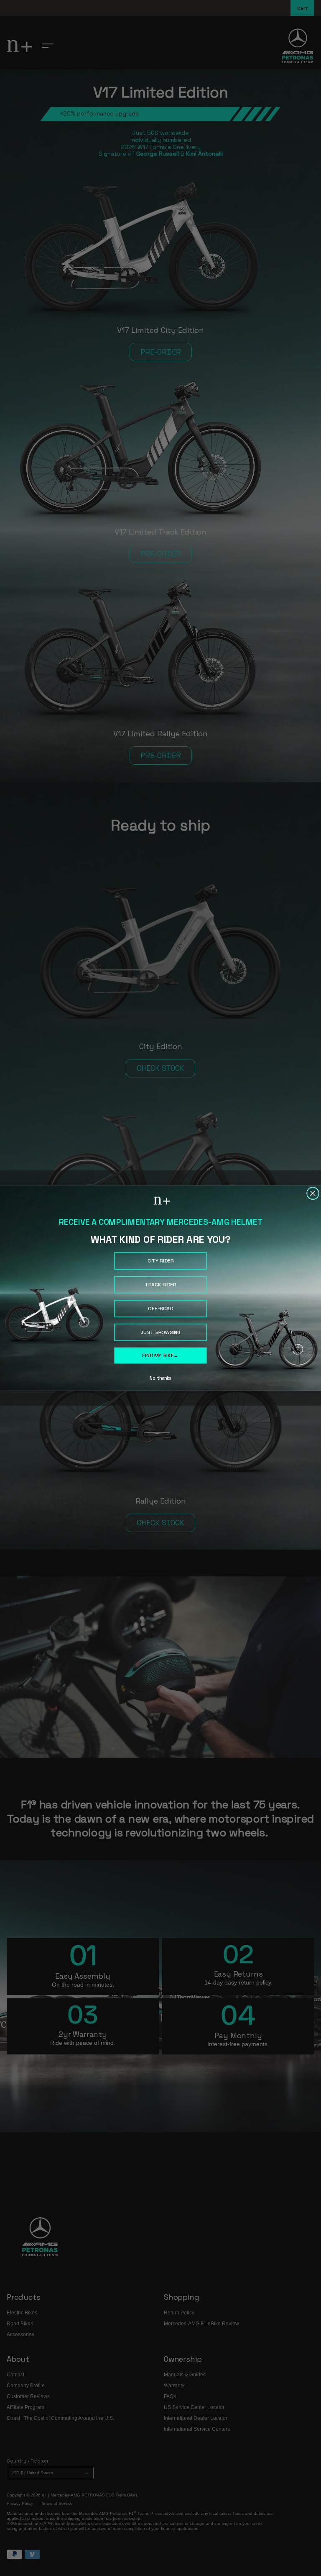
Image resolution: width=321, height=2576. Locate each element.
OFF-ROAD (160, 1309)
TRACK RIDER (160, 1285)
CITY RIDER (161, 1261)
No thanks (160, 1378)
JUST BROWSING (161, 1332)
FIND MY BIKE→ (160, 1355)
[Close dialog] (313, 1193)
